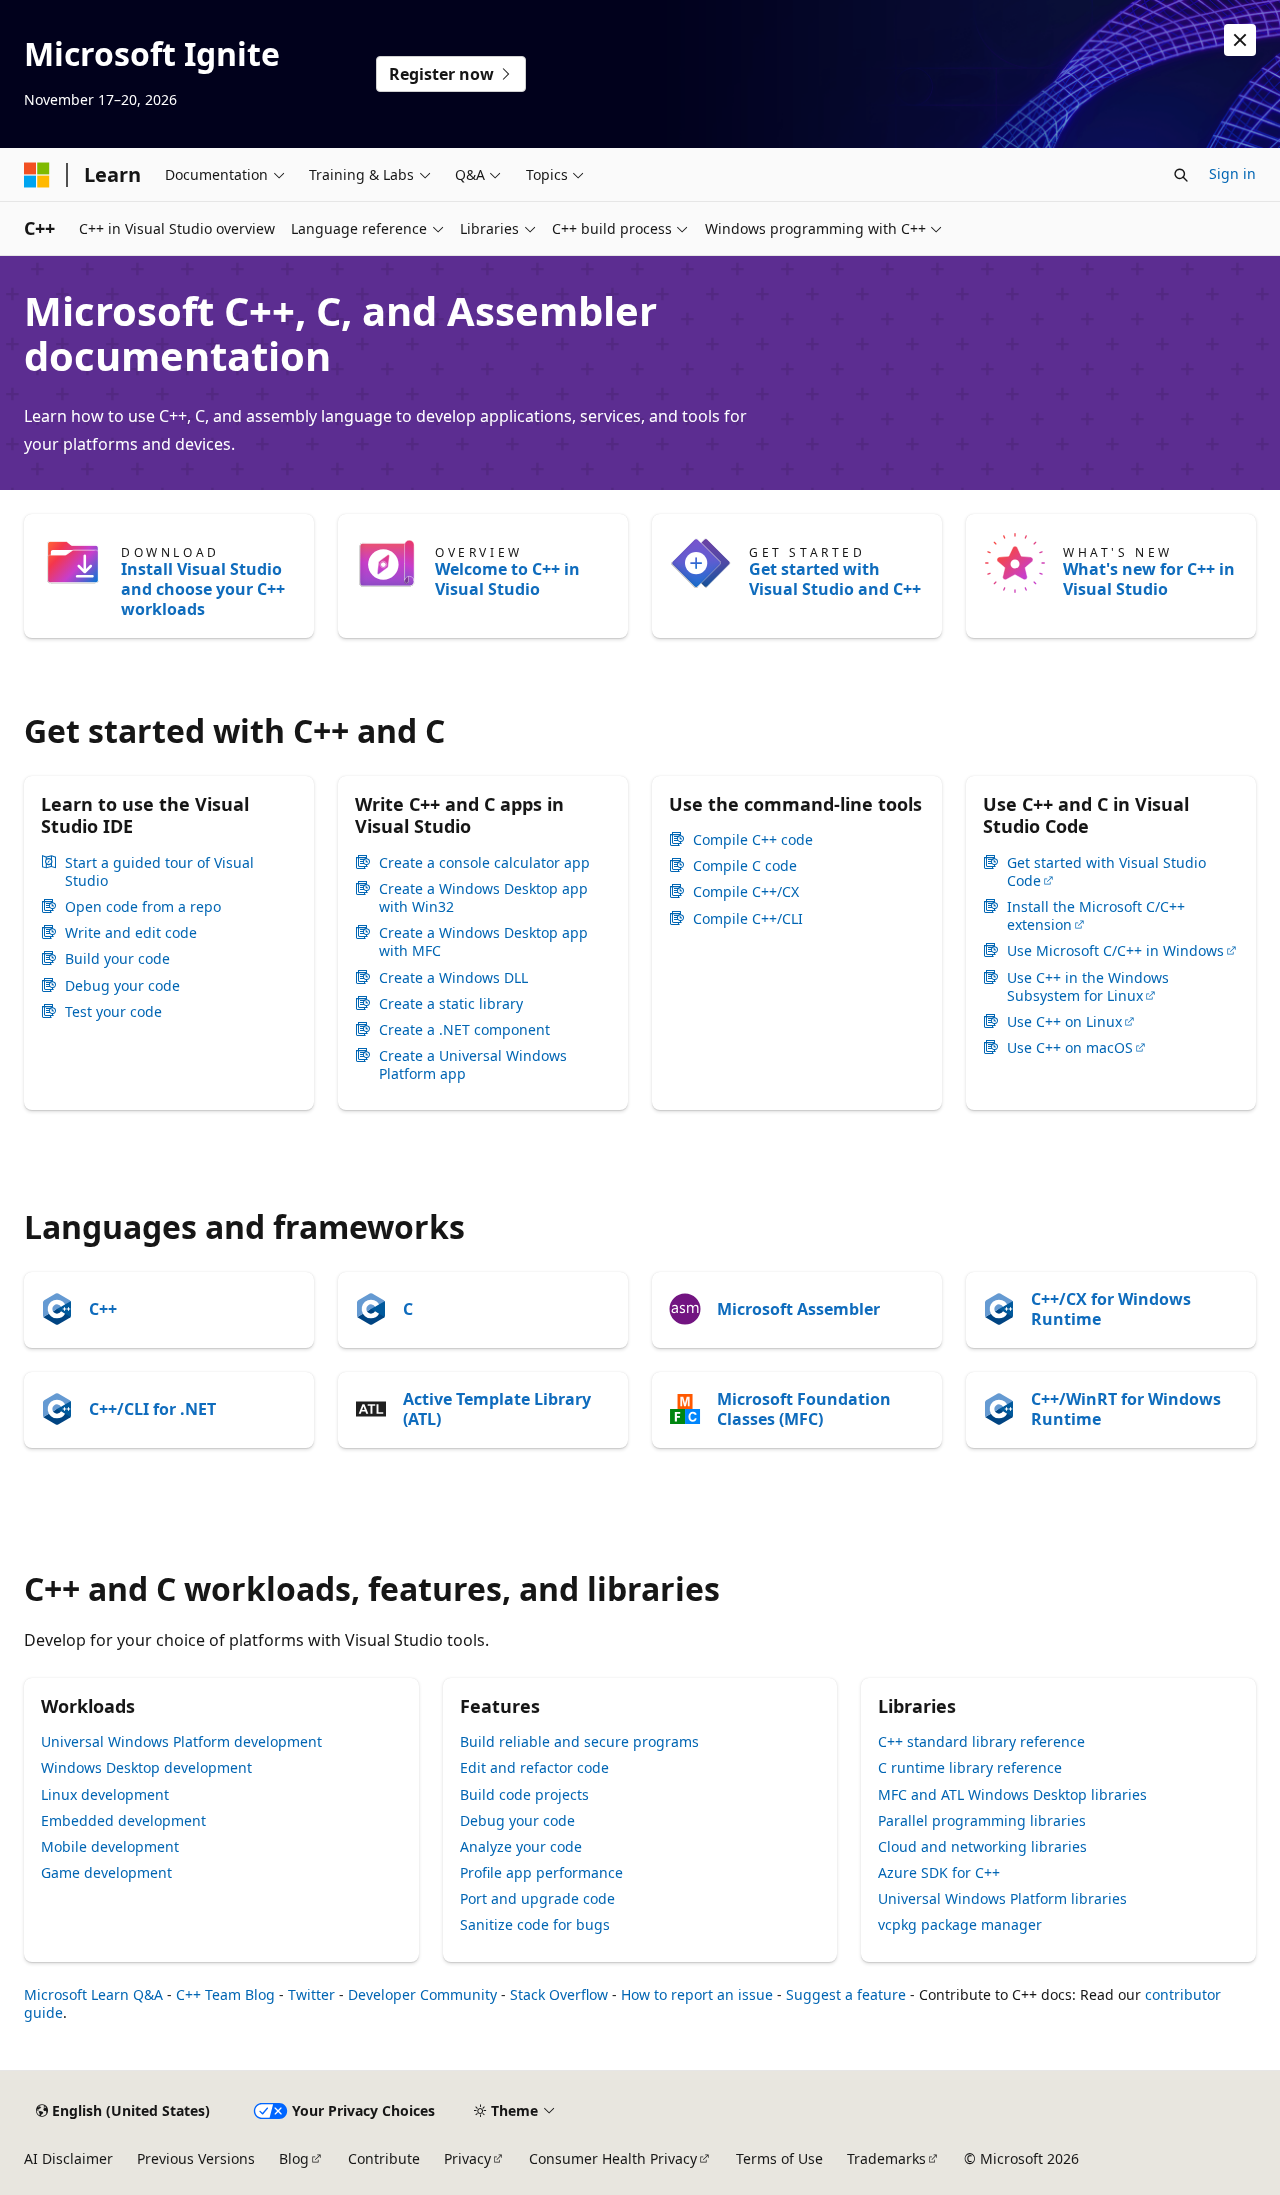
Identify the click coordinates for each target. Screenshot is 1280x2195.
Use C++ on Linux (1064, 1022)
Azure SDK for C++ (939, 1872)
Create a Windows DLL (453, 978)
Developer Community (422, 1994)
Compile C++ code (753, 840)
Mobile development (110, 1846)
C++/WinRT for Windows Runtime (1126, 1409)
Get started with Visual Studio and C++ (835, 579)
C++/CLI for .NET (152, 1409)
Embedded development (123, 1820)
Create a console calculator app (484, 863)
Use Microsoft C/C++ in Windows (1115, 951)
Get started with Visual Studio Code (1106, 872)
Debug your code (122, 986)
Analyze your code (521, 1846)
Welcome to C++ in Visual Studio (507, 579)
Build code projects (524, 1794)
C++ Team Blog (225, 1994)
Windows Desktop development (146, 1767)
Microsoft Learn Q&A (93, 1994)
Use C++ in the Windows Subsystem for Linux (1088, 987)
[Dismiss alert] (1240, 40)
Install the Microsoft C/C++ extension (1096, 916)
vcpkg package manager (960, 1924)
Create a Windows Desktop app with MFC (483, 942)
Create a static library (451, 1004)
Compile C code (745, 866)
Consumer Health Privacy (613, 2158)
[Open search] (1181, 175)
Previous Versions (196, 2158)
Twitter (311, 1994)
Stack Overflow (559, 1994)
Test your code (113, 1012)
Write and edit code (131, 933)
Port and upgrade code (537, 1898)
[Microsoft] (37, 175)
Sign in (1232, 173)
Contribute (384, 2158)
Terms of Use (779, 2158)
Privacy (467, 2158)
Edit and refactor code (534, 1767)
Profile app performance (541, 1872)
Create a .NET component (464, 1030)
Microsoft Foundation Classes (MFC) (804, 1409)
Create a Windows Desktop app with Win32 (483, 898)
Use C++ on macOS (1070, 1048)
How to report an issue (697, 1994)
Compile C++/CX (746, 892)
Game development (106, 1872)
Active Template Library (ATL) (497, 1409)
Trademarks (886, 2158)
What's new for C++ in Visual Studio (1149, 579)
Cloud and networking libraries (982, 1846)
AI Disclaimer (68, 2158)
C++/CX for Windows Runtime (1111, 1309)
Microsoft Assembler (798, 1309)
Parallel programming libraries (982, 1820)
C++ (103, 1309)
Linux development (105, 1794)
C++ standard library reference (981, 1741)
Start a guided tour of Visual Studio (159, 872)
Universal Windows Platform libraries (1002, 1898)
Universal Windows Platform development (181, 1741)
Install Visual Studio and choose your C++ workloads (203, 589)
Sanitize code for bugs (535, 1924)
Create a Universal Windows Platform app (473, 1065)
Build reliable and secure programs (579, 1741)
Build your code (117, 959)
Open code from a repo (143, 907)
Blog (294, 2158)
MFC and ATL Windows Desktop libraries (1012, 1794)
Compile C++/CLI (748, 919)
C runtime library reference (970, 1767)
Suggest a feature (846, 1994)
